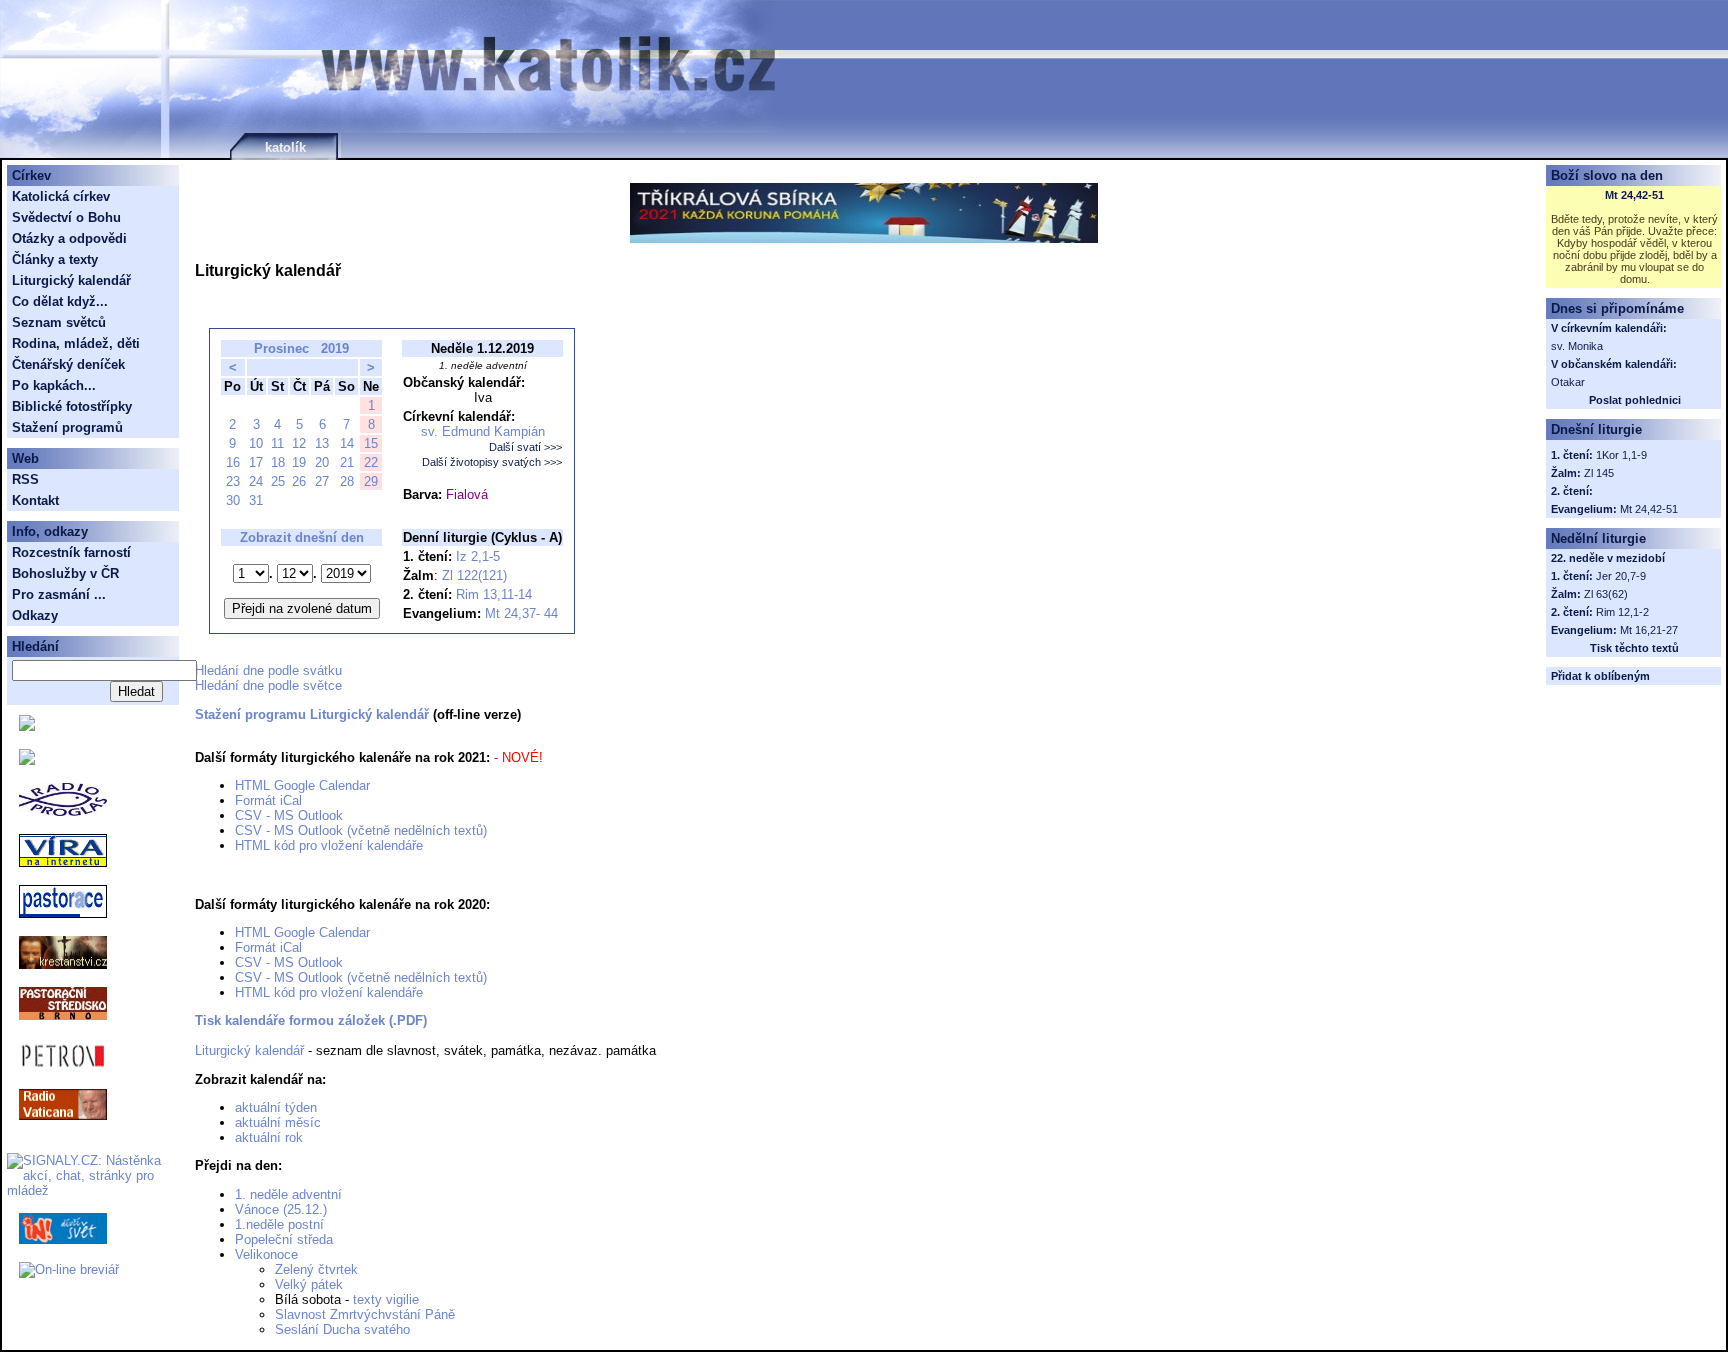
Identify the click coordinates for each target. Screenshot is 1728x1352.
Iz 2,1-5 (478, 556)
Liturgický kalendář (249, 1050)
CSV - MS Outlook (289, 815)
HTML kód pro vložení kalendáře (329, 845)
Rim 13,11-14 (494, 594)
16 (233, 462)
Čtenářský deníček (68, 364)
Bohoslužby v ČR (65, 573)
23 (233, 481)
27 (322, 481)
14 (347, 443)
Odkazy (35, 615)
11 (277, 443)
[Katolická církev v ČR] (27, 726)
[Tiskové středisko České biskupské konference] (27, 760)
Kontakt (35, 500)
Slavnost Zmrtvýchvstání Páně (365, 1314)
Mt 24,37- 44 (521, 613)
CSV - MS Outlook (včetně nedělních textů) (361, 830)
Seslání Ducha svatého (342, 1329)
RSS (25, 479)
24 (256, 481)
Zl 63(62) (1606, 594)
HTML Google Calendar (302, 785)
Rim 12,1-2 (1622, 612)
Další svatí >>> (525, 447)
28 (347, 481)
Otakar (1568, 382)
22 (371, 462)
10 (256, 443)
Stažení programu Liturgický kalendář (312, 714)
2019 (335, 348)
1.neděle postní (279, 1224)
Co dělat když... (60, 301)
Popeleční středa (284, 1239)
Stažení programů (67, 427)
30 (233, 500)
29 (371, 481)
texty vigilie (386, 1299)
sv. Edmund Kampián (483, 431)
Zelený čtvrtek (316, 1269)
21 (347, 462)
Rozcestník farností (71, 552)
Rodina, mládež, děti (76, 343)
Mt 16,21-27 (1649, 630)
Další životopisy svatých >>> (492, 462)
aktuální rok (269, 1137)
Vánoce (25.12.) (281, 1209)
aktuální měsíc (278, 1122)
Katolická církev (61, 196)
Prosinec (281, 348)
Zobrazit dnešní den (302, 537)
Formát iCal (268, 800)
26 (299, 481)
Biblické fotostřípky (72, 406)
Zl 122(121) (474, 575)
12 (299, 443)
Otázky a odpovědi (69, 238)
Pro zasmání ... (59, 594)
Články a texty (55, 259)
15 (371, 443)
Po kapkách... (54, 385)
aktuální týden (276, 1107)
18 (278, 462)
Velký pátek (309, 1284)
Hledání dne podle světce (268, 685)
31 (256, 500)
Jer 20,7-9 (1621, 576)
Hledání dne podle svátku (268, 670)
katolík (285, 147)
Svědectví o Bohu (66, 217)
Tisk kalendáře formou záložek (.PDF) (311, 1020)
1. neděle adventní (288, 1194)
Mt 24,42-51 (1634, 195)
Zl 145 (1599, 473)
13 (322, 443)
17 (256, 462)
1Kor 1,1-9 (1621, 455)
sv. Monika (1577, 346)
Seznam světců (59, 322)
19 (299, 462)
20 (322, 462)
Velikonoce (266, 1254)
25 (278, 481)
